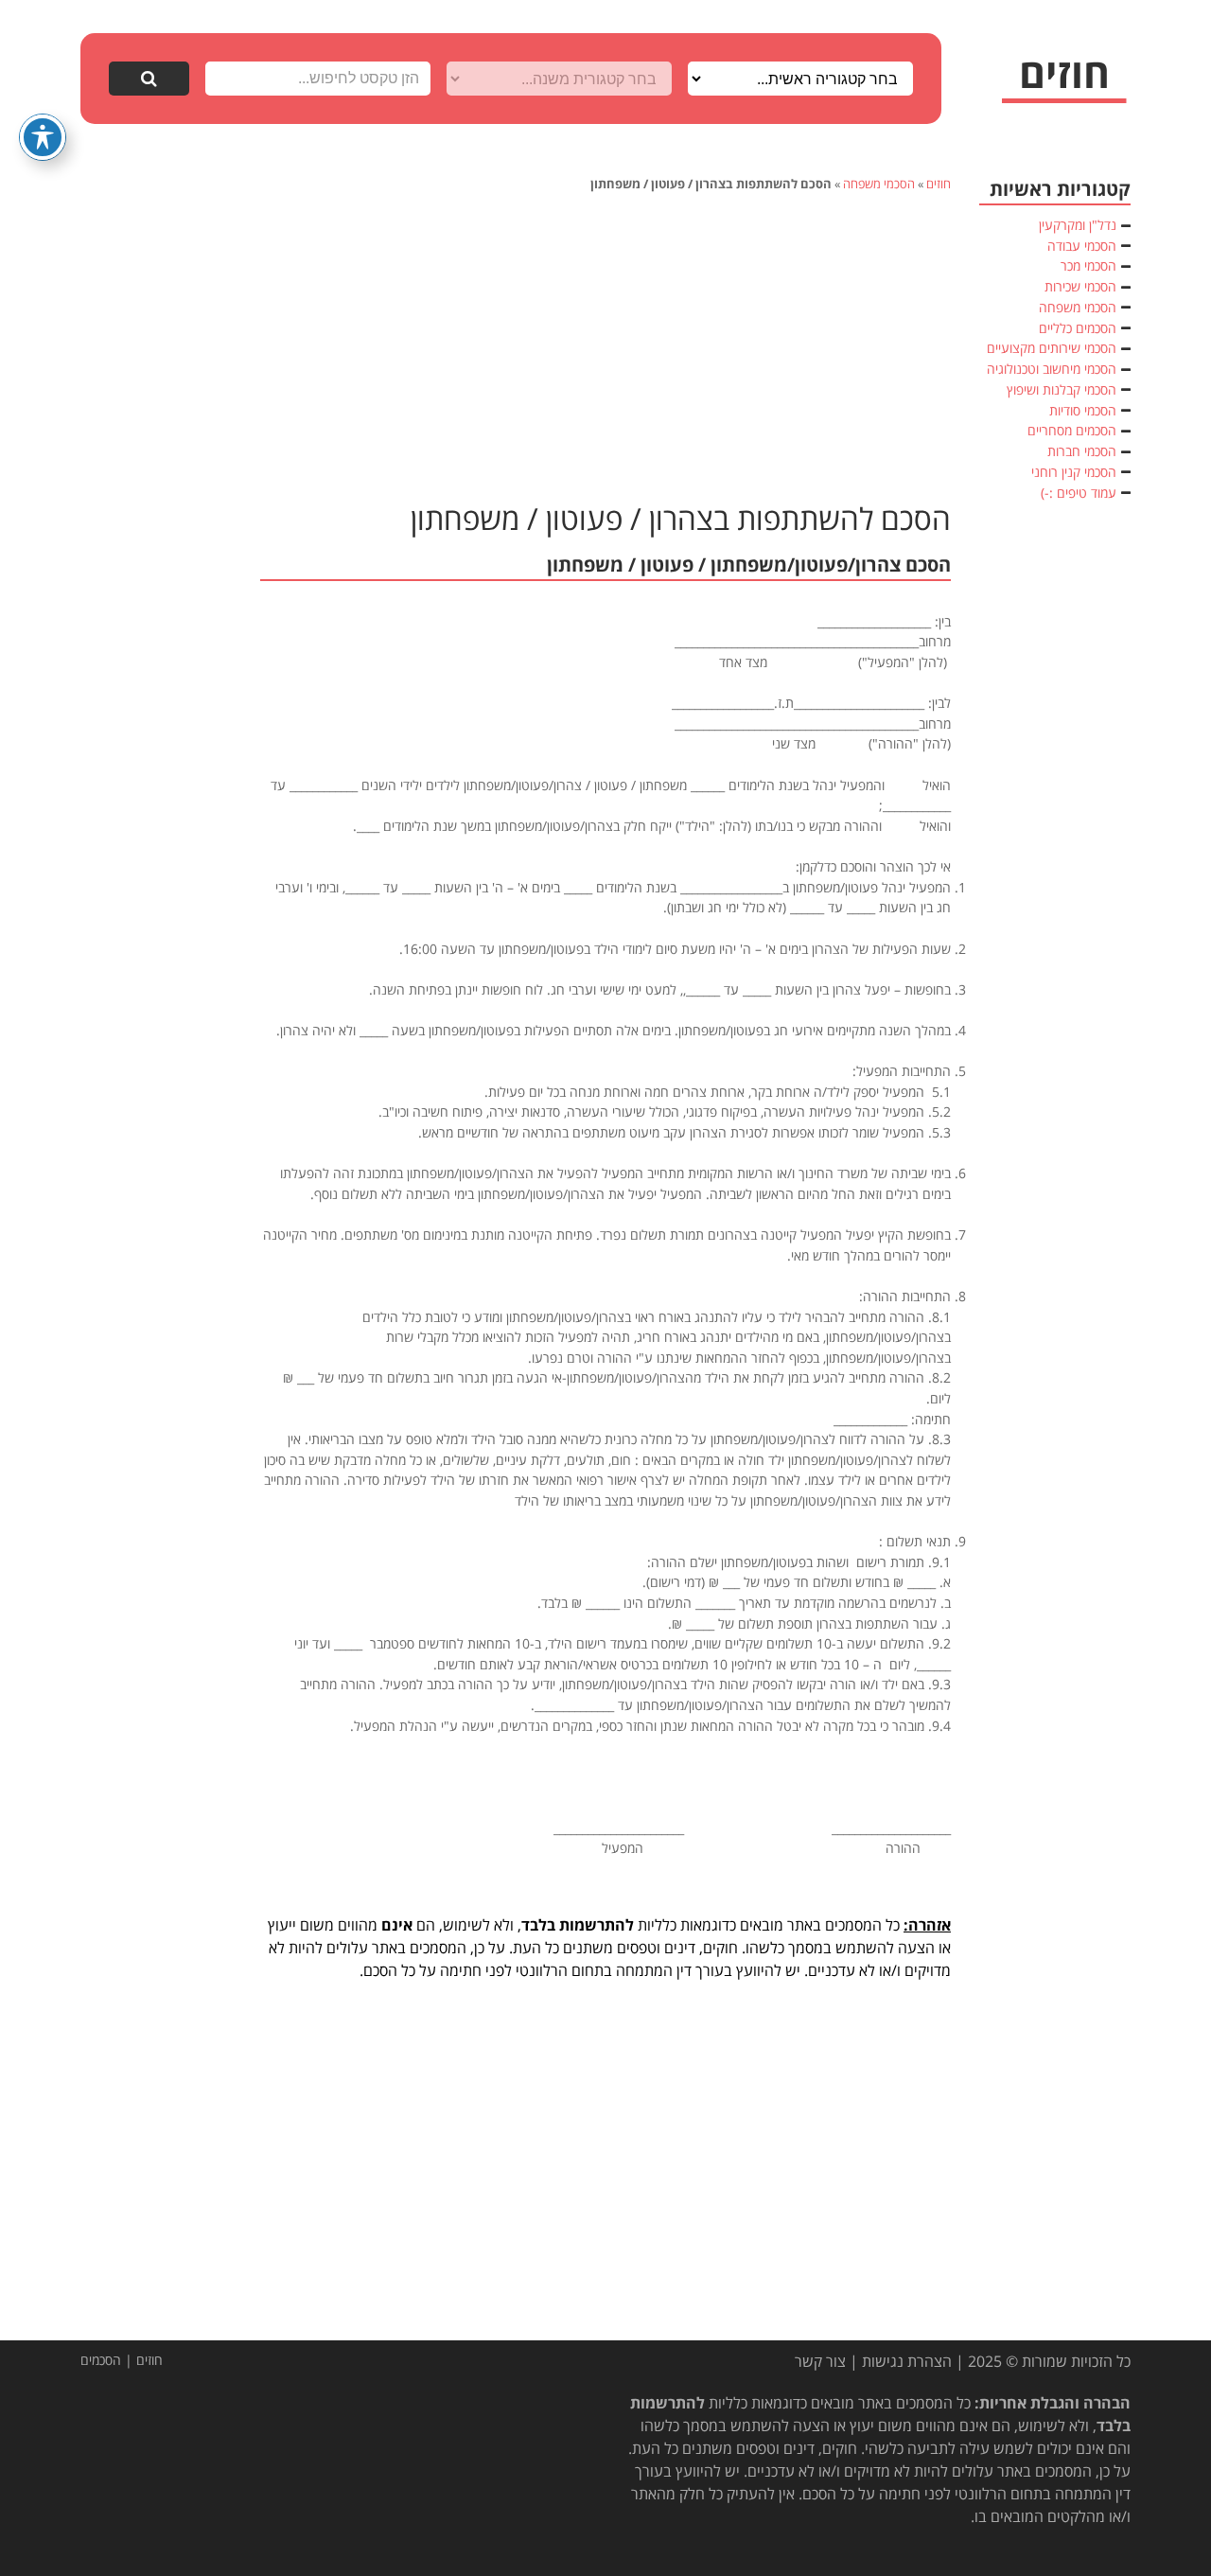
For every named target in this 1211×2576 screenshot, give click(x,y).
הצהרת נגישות (907, 2361)
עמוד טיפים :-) (1079, 493)
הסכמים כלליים (1078, 328)
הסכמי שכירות (1080, 286)
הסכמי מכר (1088, 265)
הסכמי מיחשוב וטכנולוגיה (1052, 369)
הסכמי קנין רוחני (1074, 472)
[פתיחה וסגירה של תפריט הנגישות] (43, 137)
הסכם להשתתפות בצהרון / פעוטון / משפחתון (681, 518)
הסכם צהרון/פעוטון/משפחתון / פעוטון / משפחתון (749, 565)
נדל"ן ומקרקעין (1078, 225)
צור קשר (820, 2361)
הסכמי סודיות (1083, 410)
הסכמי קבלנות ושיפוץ (1062, 389)
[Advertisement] (605, 344)
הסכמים (101, 2360)
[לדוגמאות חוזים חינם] (1064, 81)
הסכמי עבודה (1082, 246)
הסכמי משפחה (879, 184)
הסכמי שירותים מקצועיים (1052, 348)
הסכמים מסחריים (1072, 430)
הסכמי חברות (1082, 451)
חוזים (939, 184)
